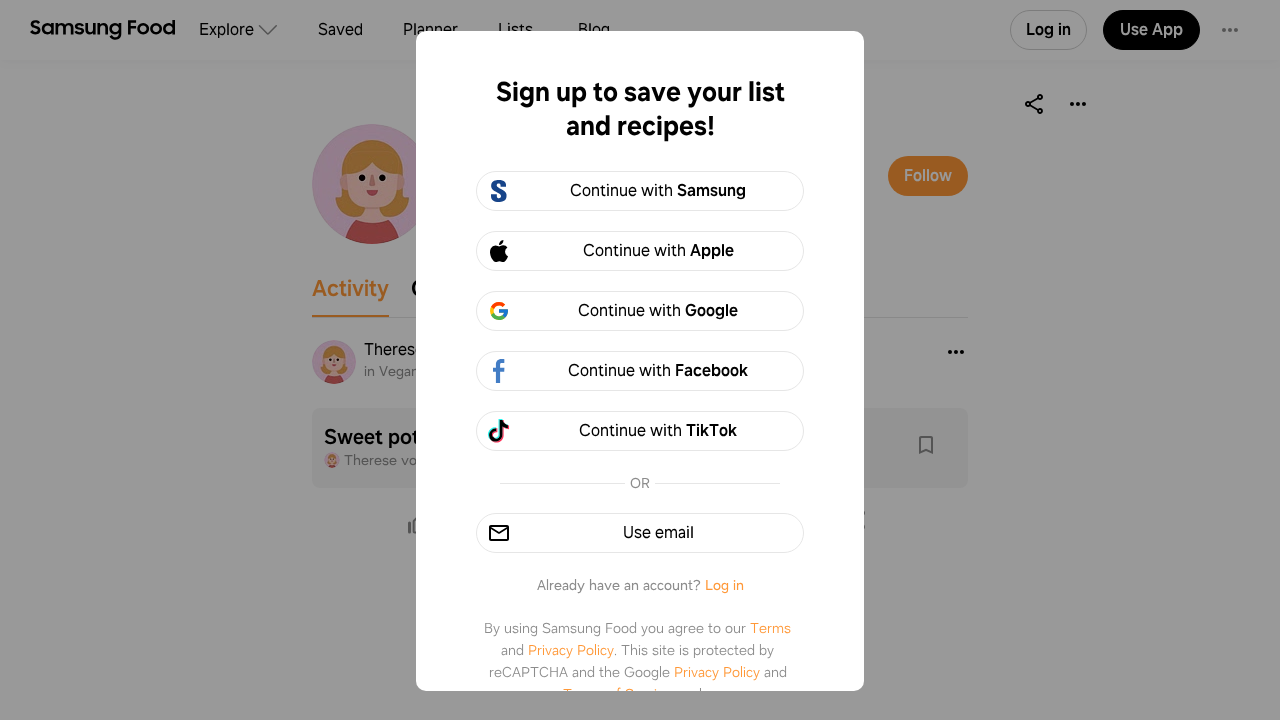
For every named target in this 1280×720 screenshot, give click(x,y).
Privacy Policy (571, 650)
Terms (770, 628)
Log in (724, 585)
